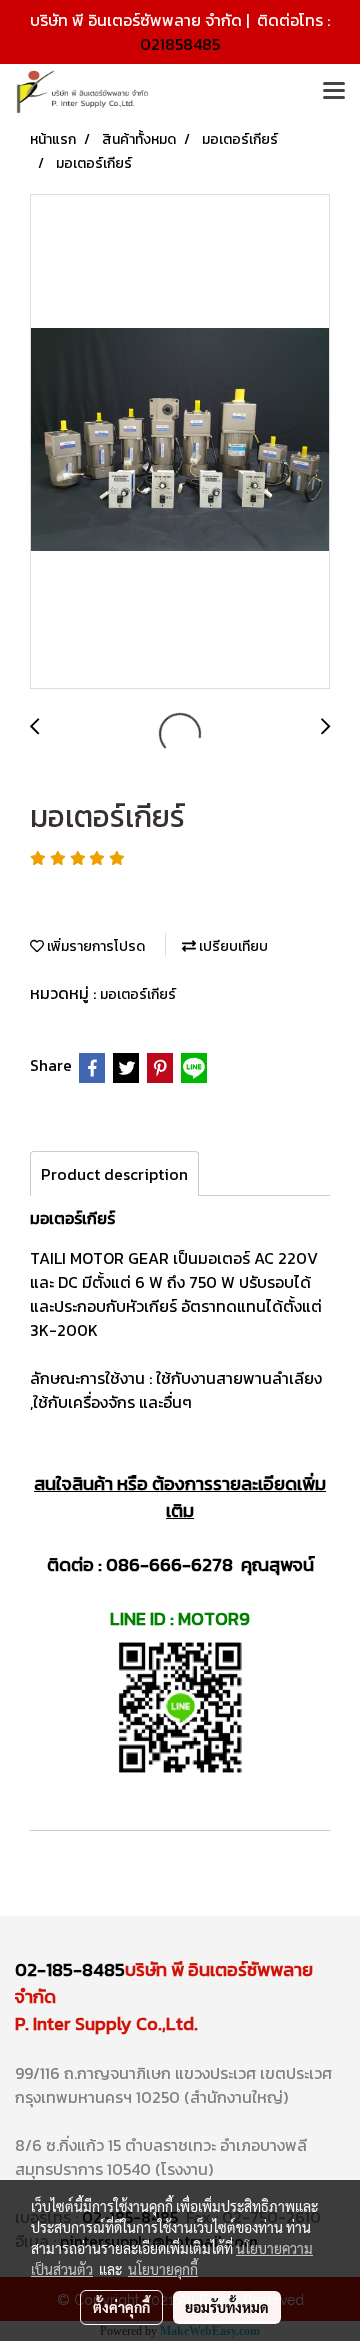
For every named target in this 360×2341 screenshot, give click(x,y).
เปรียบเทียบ (232, 946)
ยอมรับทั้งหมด (227, 2307)
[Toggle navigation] (334, 92)
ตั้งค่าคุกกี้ (121, 2307)
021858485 (180, 44)
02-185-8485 (70, 1969)
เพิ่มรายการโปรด (94, 946)
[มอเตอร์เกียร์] (180, 442)
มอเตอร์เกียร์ (138, 994)
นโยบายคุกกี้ (163, 2269)
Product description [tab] (114, 1174)
